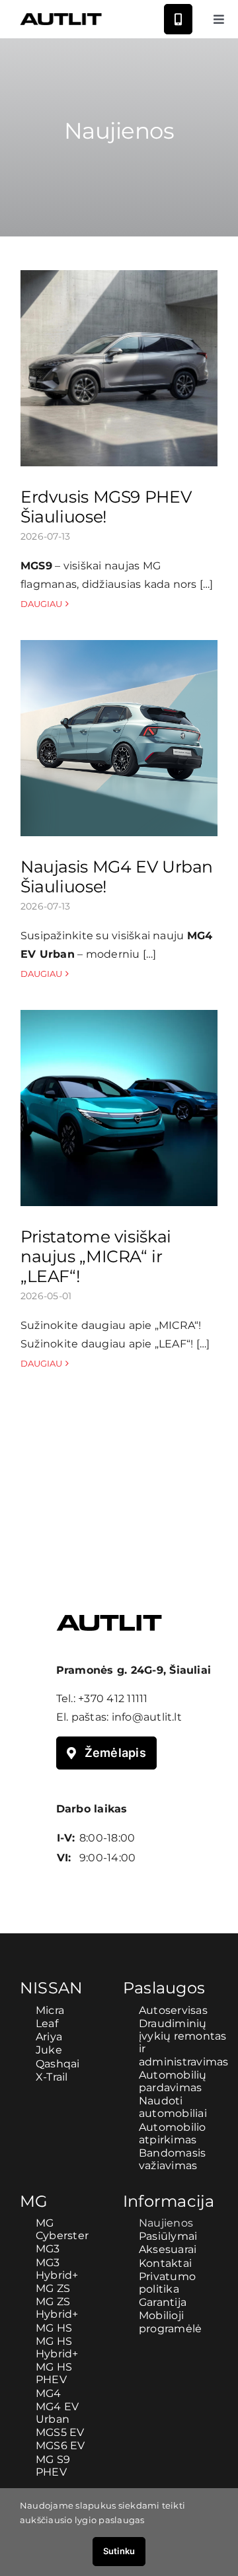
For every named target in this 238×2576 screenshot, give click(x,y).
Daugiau (41, 604)
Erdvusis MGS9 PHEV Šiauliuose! (106, 507)
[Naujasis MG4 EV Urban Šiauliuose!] (119, 738)
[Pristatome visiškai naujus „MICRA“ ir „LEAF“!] (119, 1108)
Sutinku (119, 2551)
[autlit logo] (61, 18)
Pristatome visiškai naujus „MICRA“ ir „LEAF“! (96, 1256)
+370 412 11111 (113, 1699)
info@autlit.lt (147, 1717)
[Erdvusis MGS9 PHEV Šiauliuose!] (119, 369)
